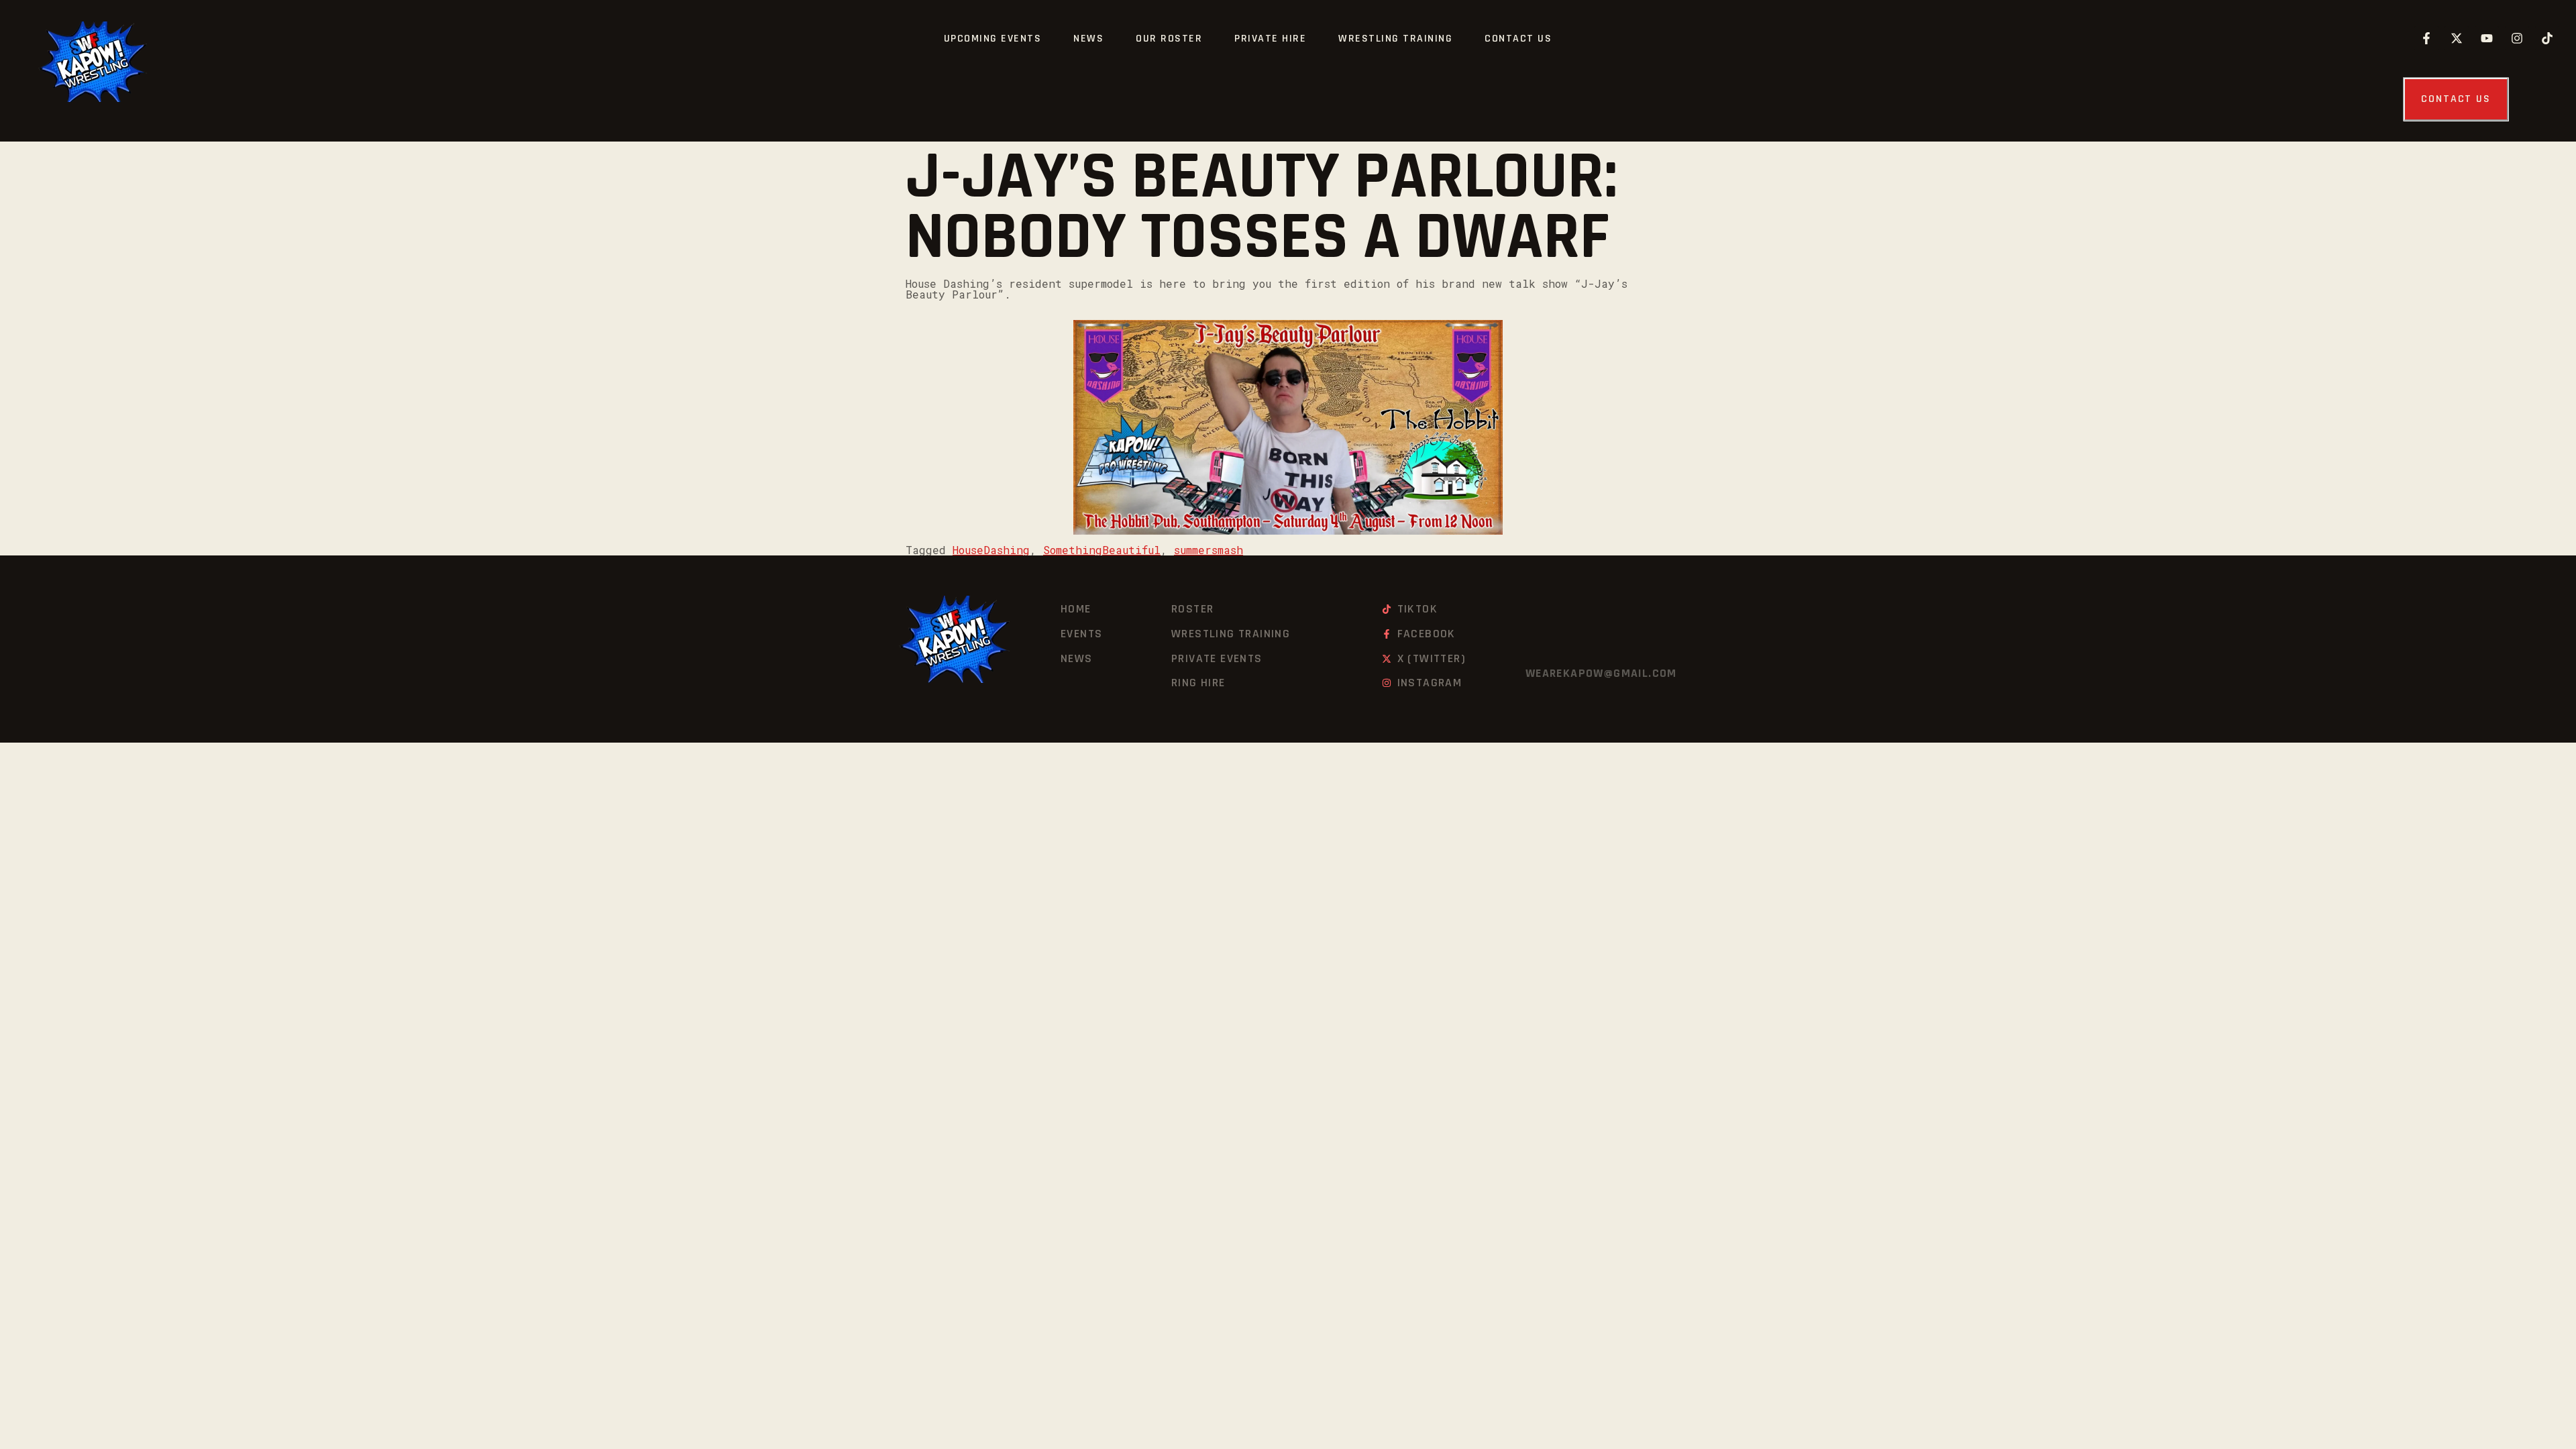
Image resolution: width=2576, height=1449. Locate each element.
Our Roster (1169, 39)
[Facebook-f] (2426, 38)
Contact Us (1518, 39)
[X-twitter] (2457, 38)
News (1088, 39)
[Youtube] (2487, 38)
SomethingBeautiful (1102, 550)
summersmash (1209, 550)
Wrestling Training (1395, 39)
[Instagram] (2517, 38)
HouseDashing (991, 550)
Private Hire (1270, 39)
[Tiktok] (2547, 38)
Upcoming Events (993, 39)
